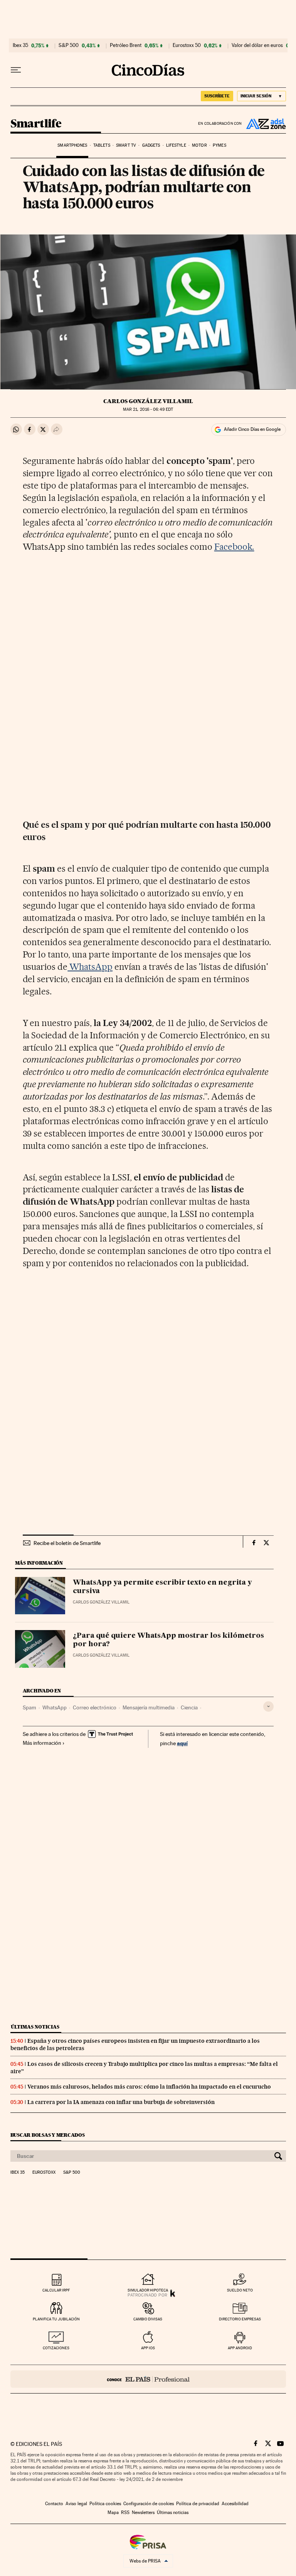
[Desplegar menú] (16, 70)
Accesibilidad (235, 2504)
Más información (42, 1743)
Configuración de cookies (149, 2504)
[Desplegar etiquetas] (268, 1706)
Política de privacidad (198, 2504)
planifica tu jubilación (56, 2319)
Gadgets (151, 145)
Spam (29, 1707)
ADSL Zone (264, 124)
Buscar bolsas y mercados (48, 2135)
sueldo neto (240, 2290)
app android (240, 2348)
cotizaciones (56, 2348)
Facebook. (234, 547)
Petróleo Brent (126, 45)
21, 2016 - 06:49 (148, 409)
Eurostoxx (44, 2173)
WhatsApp (90, 967)
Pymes (219, 145)
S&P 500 (69, 45)
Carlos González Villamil (148, 401)
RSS (125, 2512)
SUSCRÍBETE (217, 96)
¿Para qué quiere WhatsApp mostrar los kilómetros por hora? (168, 1640)
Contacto (54, 2504)
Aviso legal (76, 2504)
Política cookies (105, 2504)
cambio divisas (148, 2319)
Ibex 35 (20, 45)
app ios (148, 2348)
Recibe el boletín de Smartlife (67, 1543)
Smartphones (72, 145)
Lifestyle (176, 145)
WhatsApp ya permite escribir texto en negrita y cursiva (162, 1587)
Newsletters (143, 2512)
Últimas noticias (35, 2027)
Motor (199, 145)
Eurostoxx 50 (187, 45)
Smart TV (126, 145)
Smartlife (36, 124)
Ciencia (189, 1707)
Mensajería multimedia (149, 1707)
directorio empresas (240, 2319)
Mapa (113, 2512)
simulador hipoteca (148, 2290)
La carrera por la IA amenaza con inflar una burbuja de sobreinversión (121, 2102)
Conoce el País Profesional (148, 2379)
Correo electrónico (95, 1707)
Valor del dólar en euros (257, 45)
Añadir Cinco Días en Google (252, 429)
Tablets (102, 145)
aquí (182, 1743)
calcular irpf (56, 2290)
